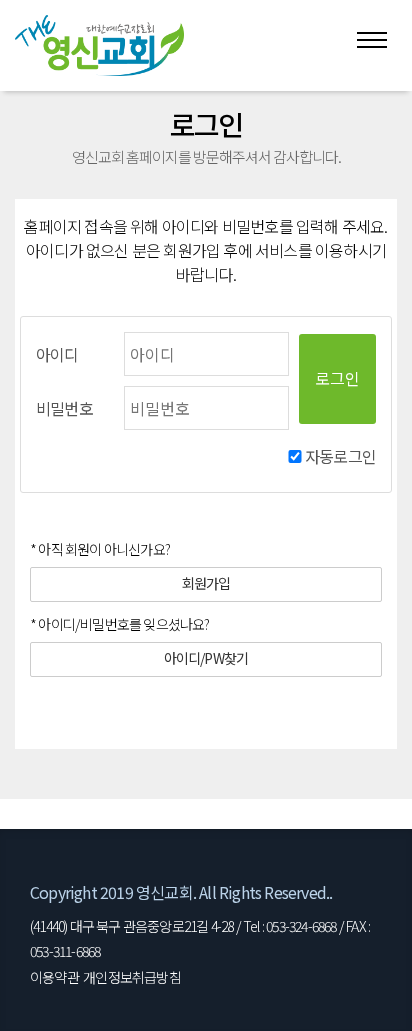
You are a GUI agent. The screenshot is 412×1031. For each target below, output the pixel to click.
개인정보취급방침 (132, 977)
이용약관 (54, 977)
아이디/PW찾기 (206, 658)
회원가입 (206, 583)
